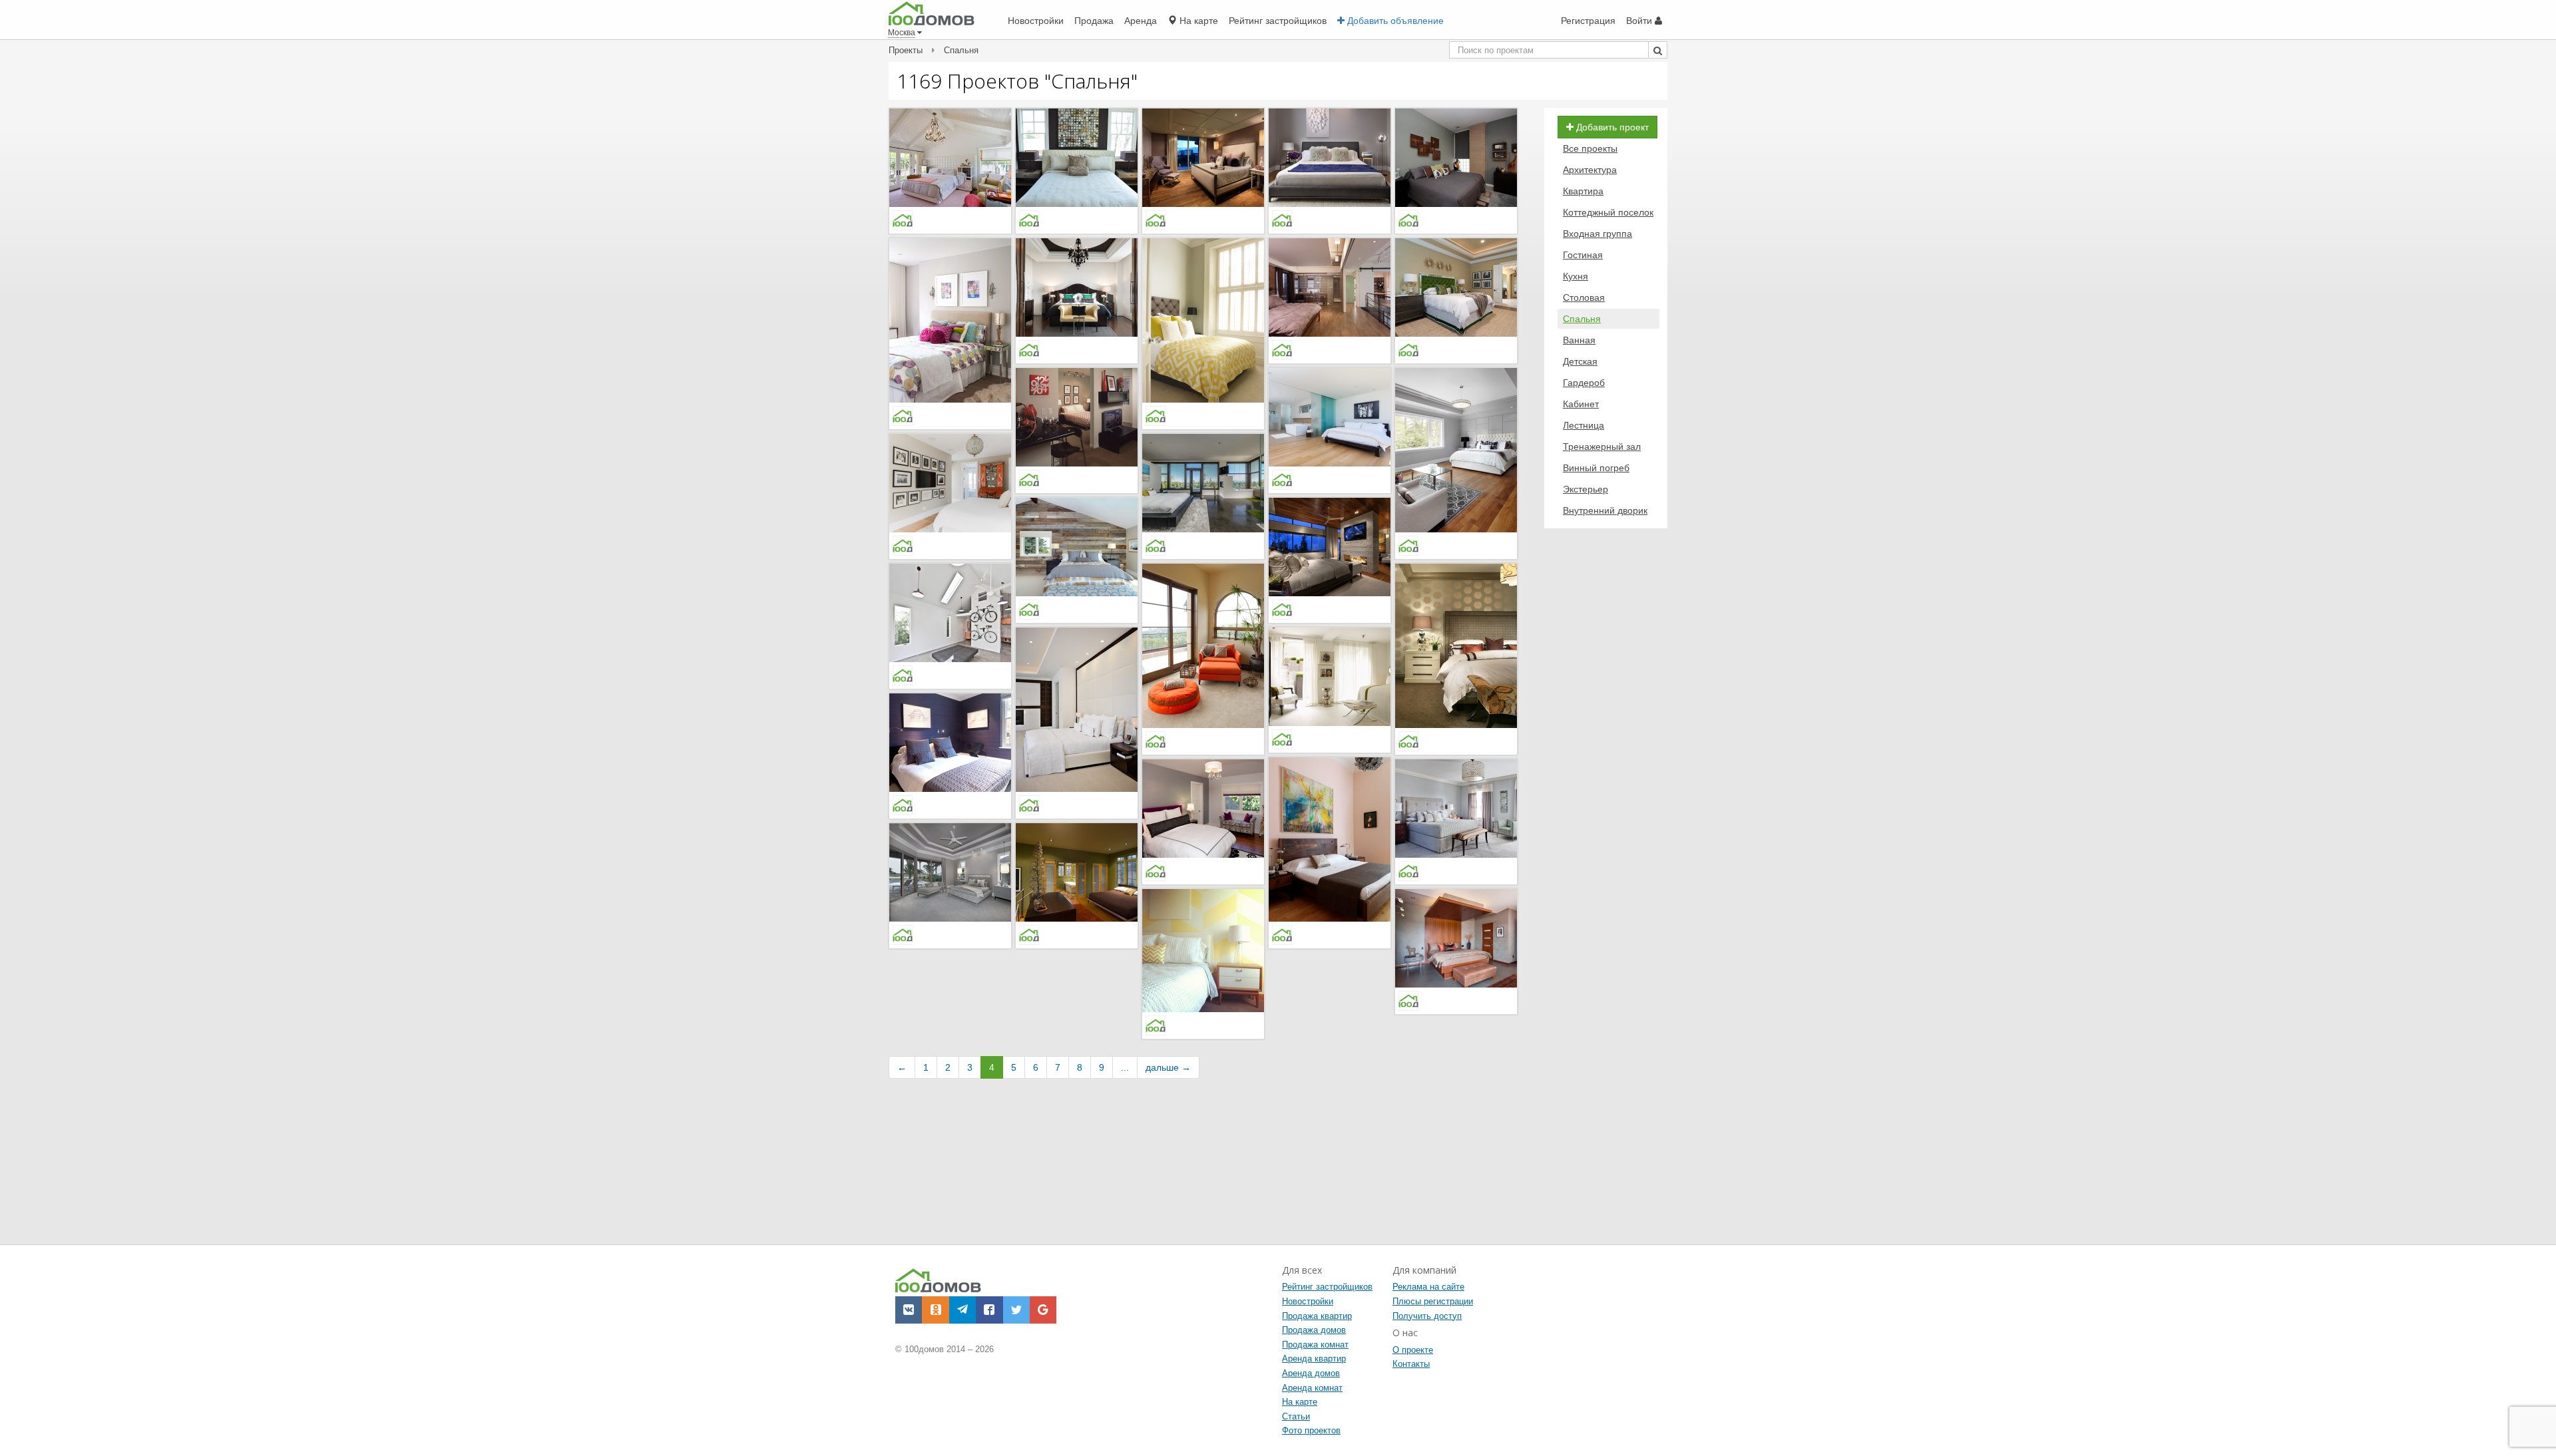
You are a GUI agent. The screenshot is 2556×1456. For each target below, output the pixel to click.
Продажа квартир (1317, 1316)
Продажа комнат (1315, 1345)
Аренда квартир (1314, 1359)
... (1125, 1067)
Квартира (1583, 191)
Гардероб (1584, 383)
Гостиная (1583, 255)
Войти (1640, 21)
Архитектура (1590, 170)
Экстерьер (1586, 489)
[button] (909, 1310)
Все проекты (1590, 148)
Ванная (1579, 340)
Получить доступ (1427, 1316)
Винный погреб (1596, 468)
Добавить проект (1611, 127)
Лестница (1584, 425)
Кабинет (1581, 404)
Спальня (1582, 319)
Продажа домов (1314, 1330)
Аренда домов (1311, 1373)
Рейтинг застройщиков (1327, 1287)
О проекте (1413, 1350)
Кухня (1576, 276)
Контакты (1411, 1364)
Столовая (1584, 297)
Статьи (1296, 1416)
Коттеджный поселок (1608, 212)
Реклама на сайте (1428, 1287)
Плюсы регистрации (1433, 1301)
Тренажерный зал (1602, 447)
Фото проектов (1311, 1430)
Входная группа (1597, 234)
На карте (1300, 1402)
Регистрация (1588, 21)
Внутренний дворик (1605, 510)
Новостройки (1308, 1301)
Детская (1580, 361)
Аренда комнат (1312, 1388)
